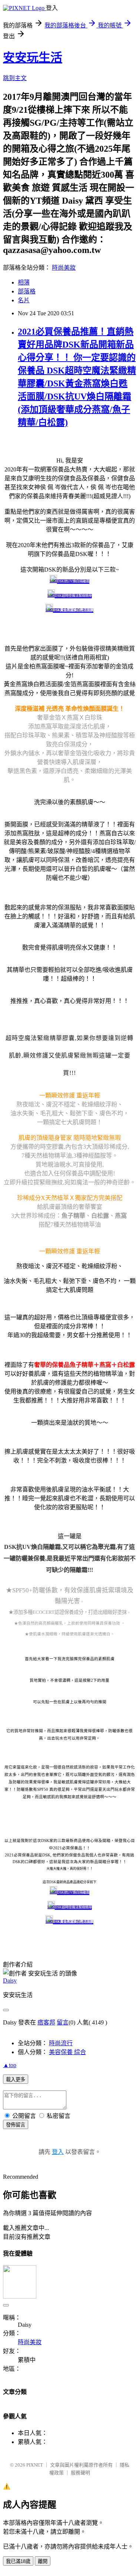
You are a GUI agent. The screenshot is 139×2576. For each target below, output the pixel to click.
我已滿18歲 (18, 2561)
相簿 (24, 282)
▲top (10, 2065)
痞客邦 (46, 2022)
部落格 (27, 291)
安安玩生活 (33, 57)
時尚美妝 (64, 268)
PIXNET (35, 2465)
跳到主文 (15, 78)
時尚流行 (61, 2043)
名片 (24, 300)
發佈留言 (16, 2125)
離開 (43, 2561)
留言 (63, 2022)
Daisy (10, 1980)
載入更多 (16, 2080)
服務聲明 (80, 2473)
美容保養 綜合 (67, 2052)
